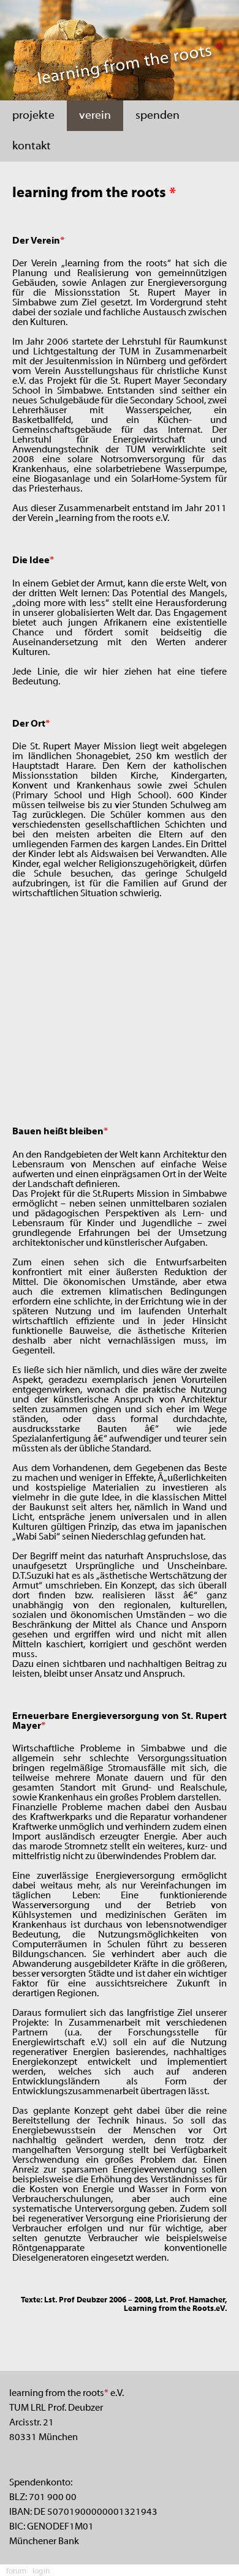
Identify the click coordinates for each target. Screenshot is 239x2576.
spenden (157, 116)
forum (16, 2572)
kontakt (32, 146)
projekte (33, 116)
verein (95, 116)
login (41, 2572)
